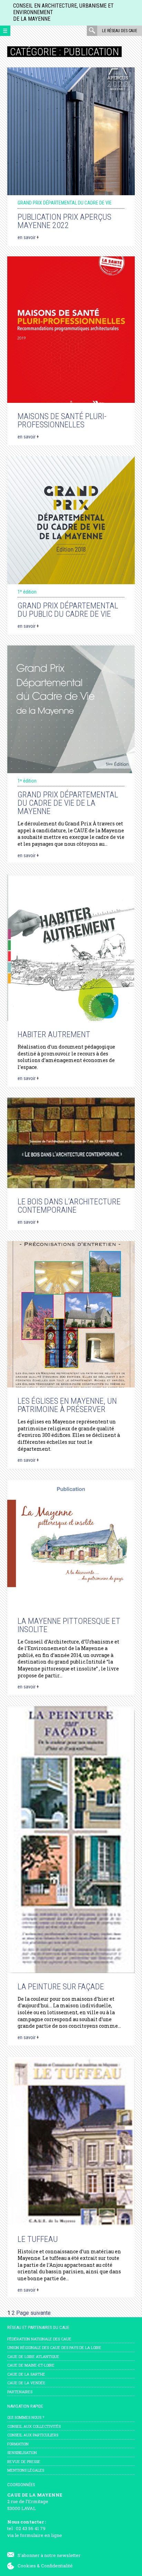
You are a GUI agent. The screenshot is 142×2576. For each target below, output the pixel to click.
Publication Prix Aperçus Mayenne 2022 (64, 221)
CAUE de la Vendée (26, 2383)
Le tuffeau (38, 2239)
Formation (18, 2444)
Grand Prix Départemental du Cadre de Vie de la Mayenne (68, 803)
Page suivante (33, 2313)
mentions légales (26, 2470)
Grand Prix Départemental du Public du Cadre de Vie (68, 610)
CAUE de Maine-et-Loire (31, 2365)
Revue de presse (24, 2461)
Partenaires (20, 2392)
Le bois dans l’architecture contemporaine (69, 1206)
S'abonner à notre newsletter (49, 2555)
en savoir (28, 237)
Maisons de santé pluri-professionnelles (62, 420)
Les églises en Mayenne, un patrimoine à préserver (67, 1405)
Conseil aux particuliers (33, 2435)
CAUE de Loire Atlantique (33, 2356)
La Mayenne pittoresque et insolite (69, 1625)
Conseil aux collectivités (34, 2426)
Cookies (27, 2566)
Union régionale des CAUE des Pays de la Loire (54, 2347)
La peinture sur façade (61, 1987)
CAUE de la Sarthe (26, 2374)
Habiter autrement (54, 1034)
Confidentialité (57, 2566)
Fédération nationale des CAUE (39, 2339)
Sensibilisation (22, 2452)
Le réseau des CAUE (120, 31)
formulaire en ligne (41, 2535)
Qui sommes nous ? (26, 2417)
